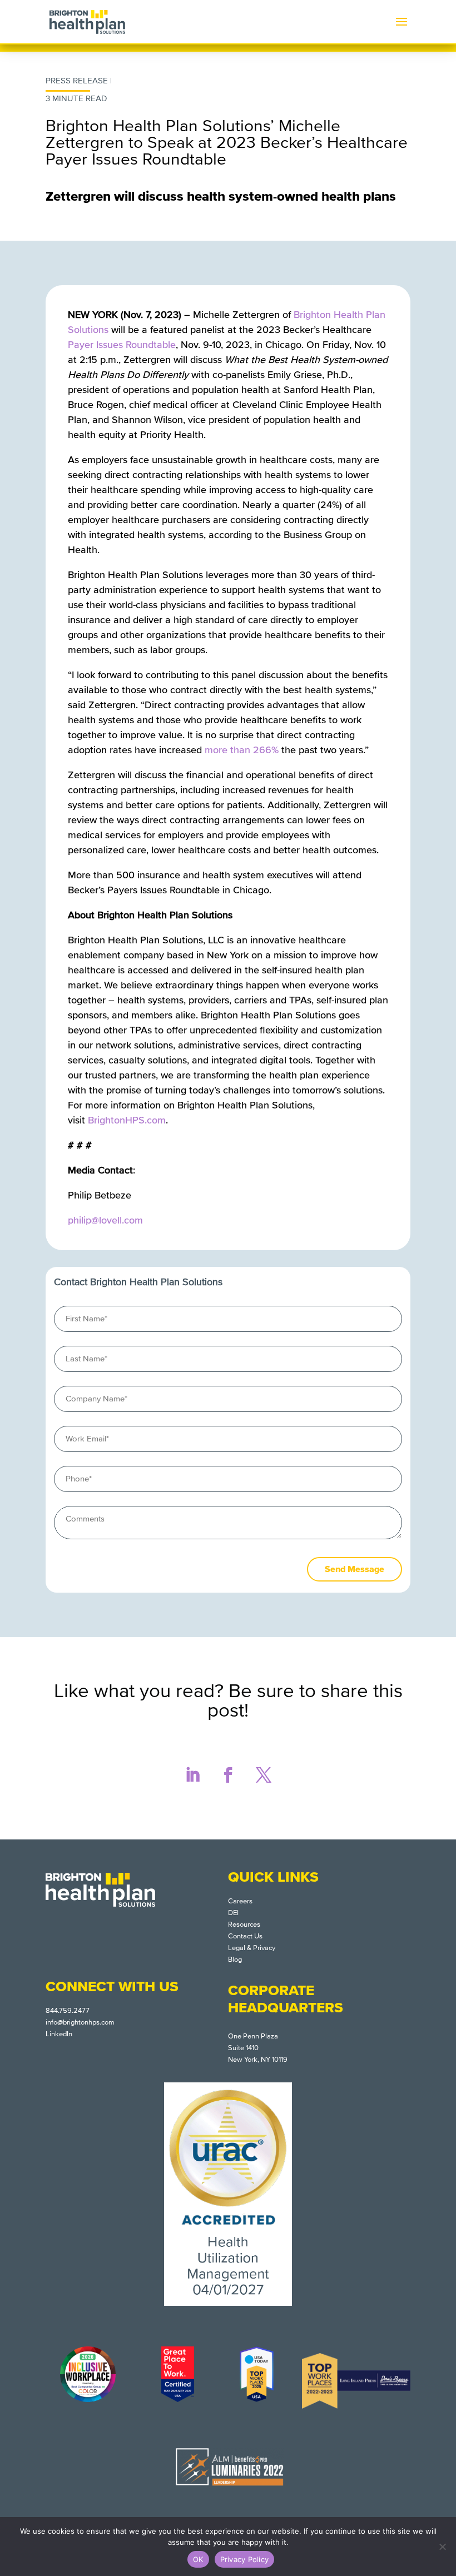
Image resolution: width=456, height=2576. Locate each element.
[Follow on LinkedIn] (192, 1775)
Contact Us (245, 1936)
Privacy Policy (245, 2559)
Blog (235, 1960)
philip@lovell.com (105, 1220)
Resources (244, 1924)
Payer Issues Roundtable (122, 345)
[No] (442, 2547)
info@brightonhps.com (80, 2022)
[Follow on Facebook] (228, 1775)
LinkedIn (59, 2034)
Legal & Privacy (252, 1948)
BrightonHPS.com (127, 1120)
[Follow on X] (264, 1775)
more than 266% (242, 750)
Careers (240, 1901)
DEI (233, 1913)
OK (198, 2559)
